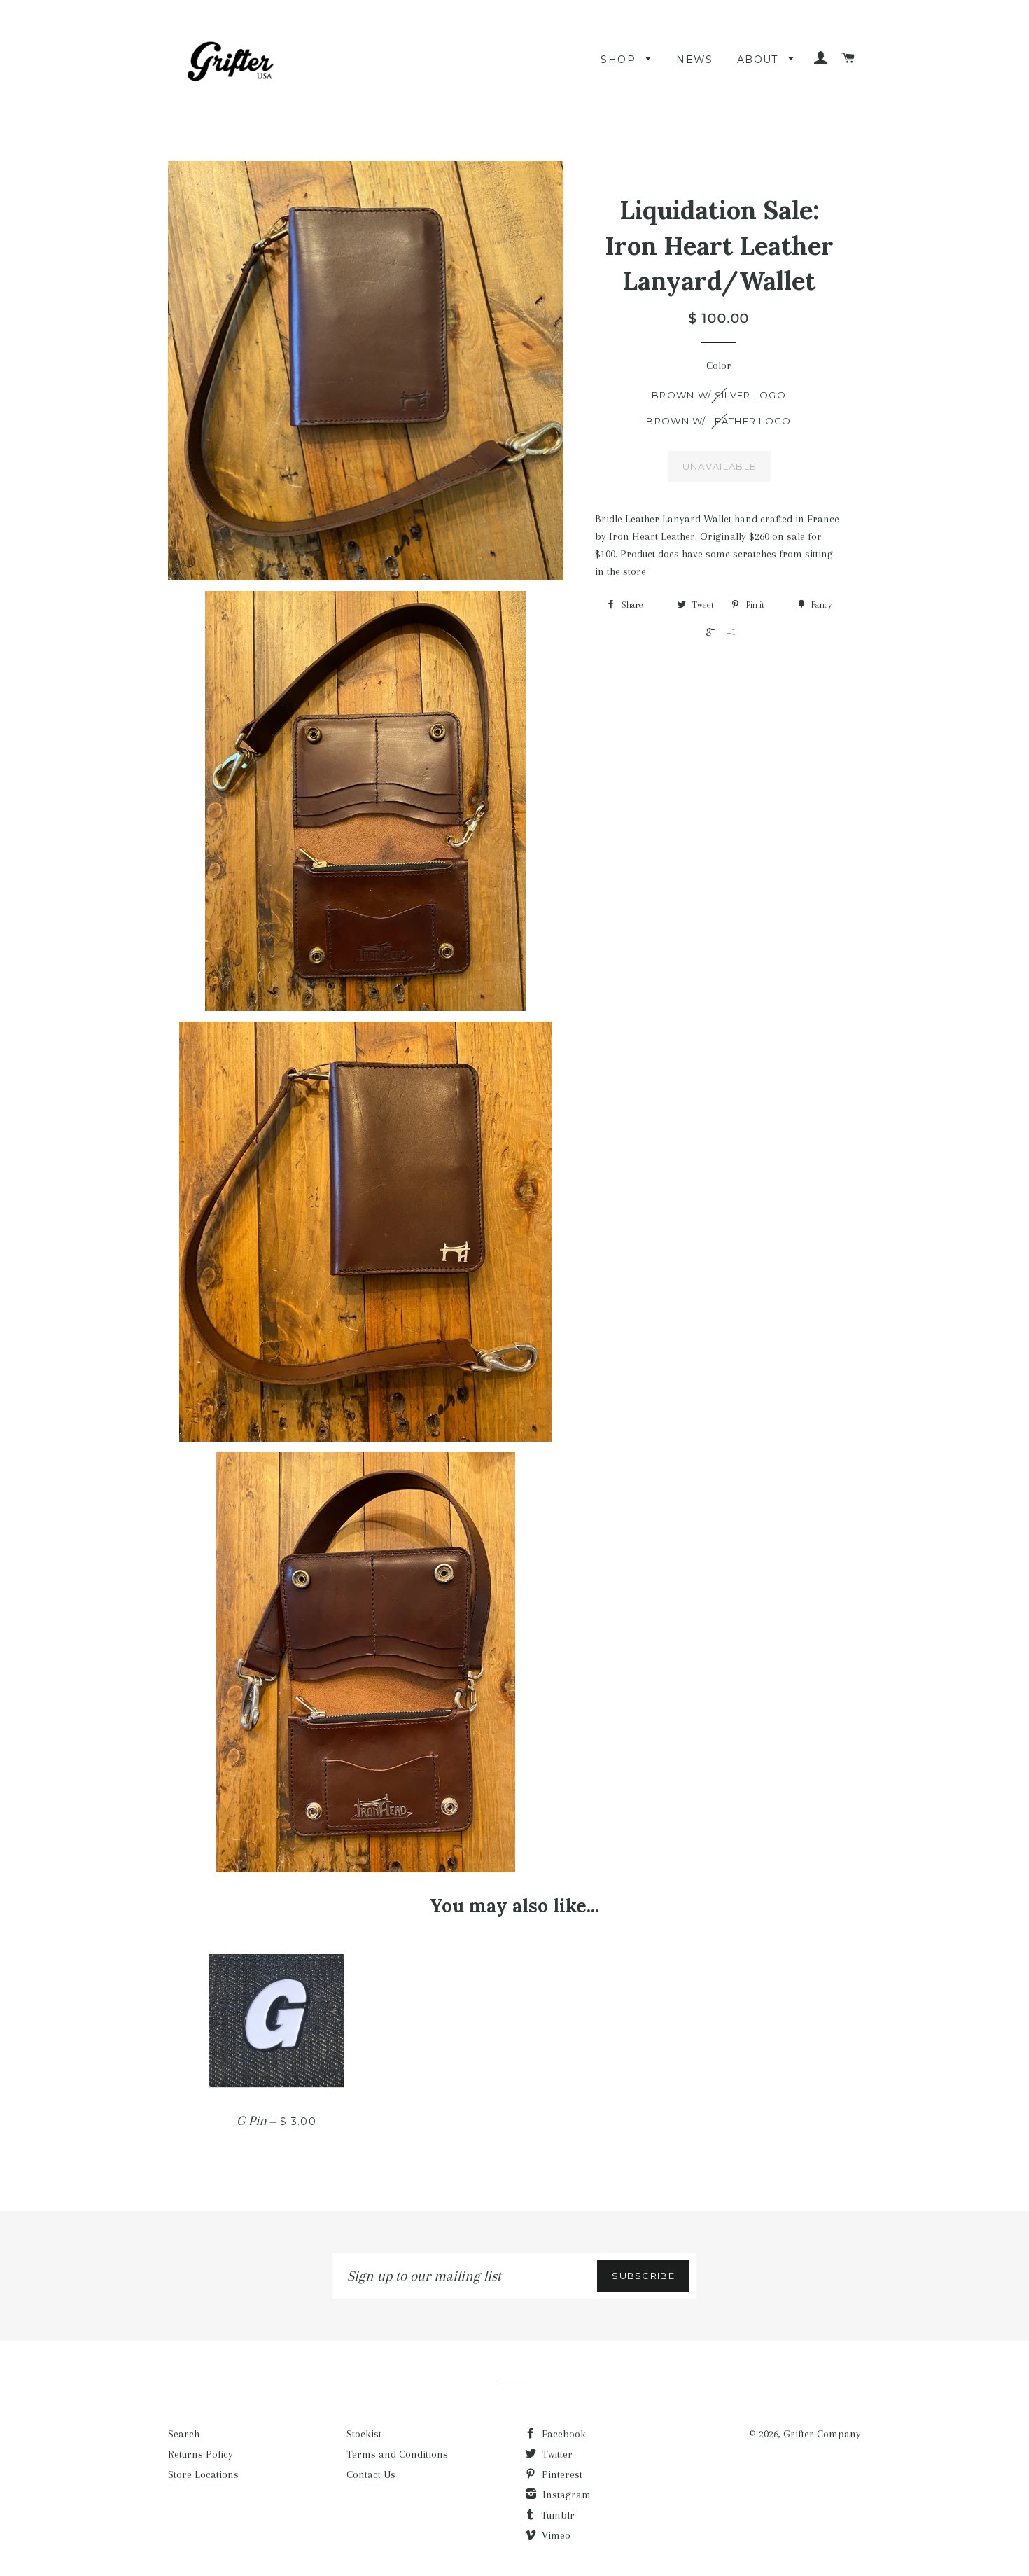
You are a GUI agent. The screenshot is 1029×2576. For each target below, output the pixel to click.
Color (719, 365)
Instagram (565, 2495)
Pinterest (561, 2474)
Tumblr (556, 2515)
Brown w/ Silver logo (719, 395)
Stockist (364, 2434)
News (695, 60)
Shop (620, 60)
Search (184, 2434)
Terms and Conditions (397, 2454)
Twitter (556, 2454)
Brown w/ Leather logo (719, 421)
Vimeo (555, 2535)
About (759, 60)
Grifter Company (822, 2434)
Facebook (562, 2434)
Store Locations (203, 2474)
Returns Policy (201, 2454)
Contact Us (371, 2474)
